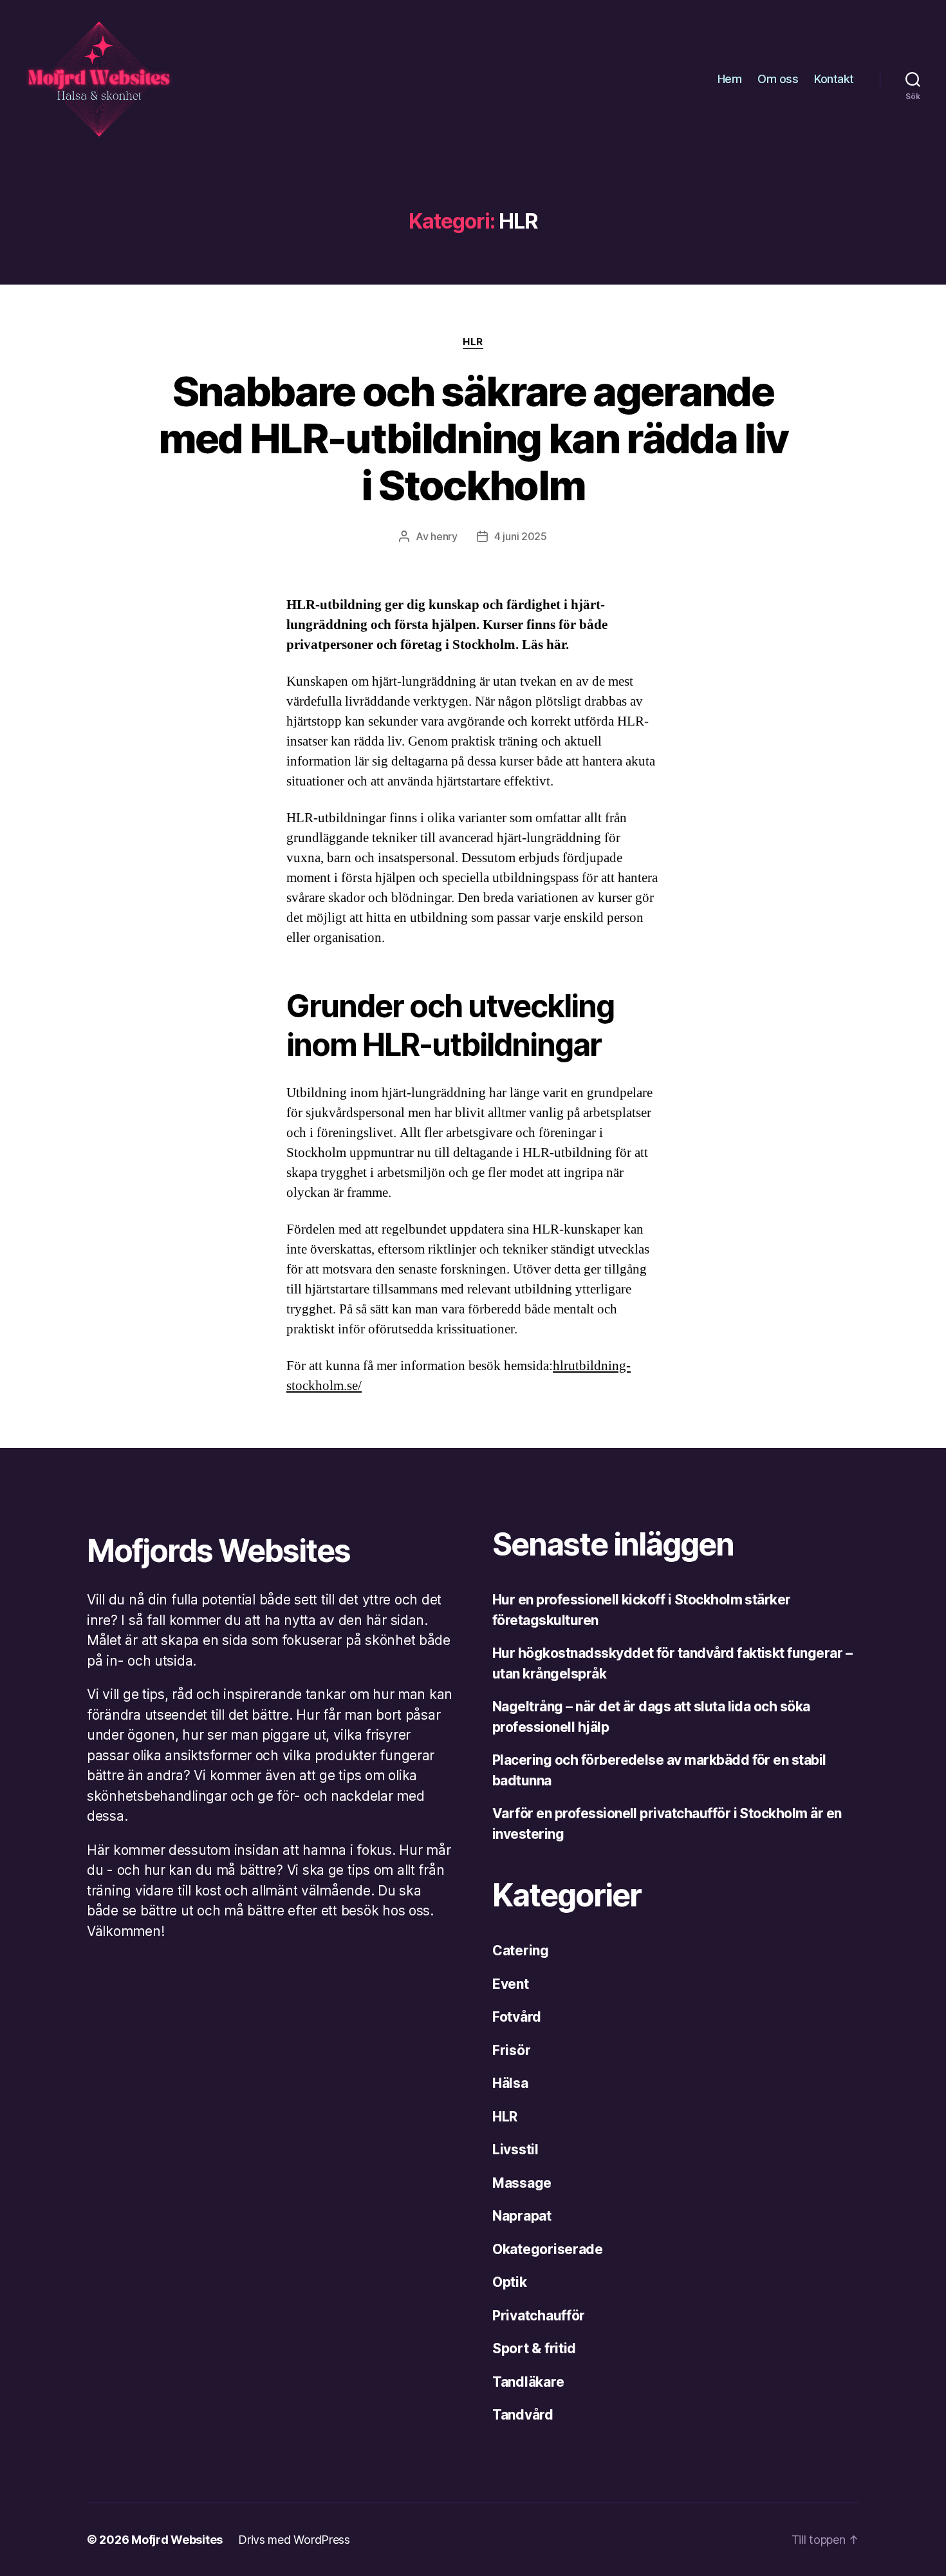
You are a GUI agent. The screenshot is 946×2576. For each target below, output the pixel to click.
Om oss (778, 79)
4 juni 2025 (521, 536)
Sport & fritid (534, 2348)
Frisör (511, 2050)
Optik (510, 2282)
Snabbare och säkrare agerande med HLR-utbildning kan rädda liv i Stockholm (473, 438)
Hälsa (510, 2083)
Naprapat (522, 2216)
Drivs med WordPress (294, 2540)
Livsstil (515, 2149)
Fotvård (517, 2017)
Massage (522, 2183)
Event (511, 1984)
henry (444, 536)
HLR (473, 342)
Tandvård (523, 2415)
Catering (521, 1951)
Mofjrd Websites (177, 2540)
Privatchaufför (539, 2316)
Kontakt (834, 79)
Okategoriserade (548, 2249)
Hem (730, 79)
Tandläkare (528, 2382)
